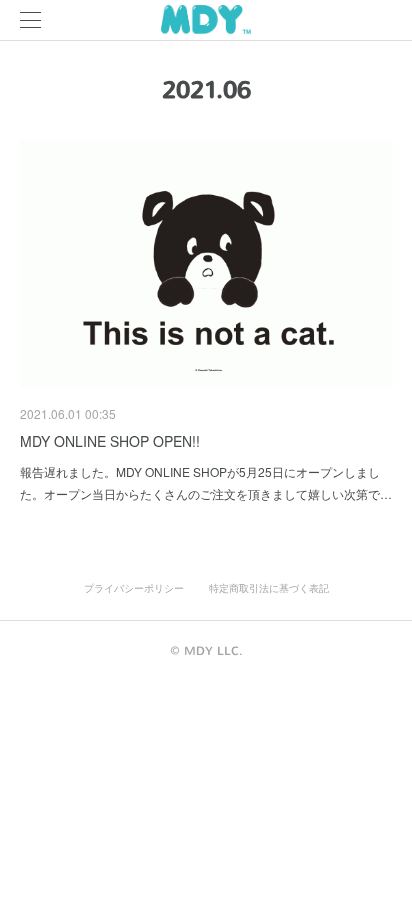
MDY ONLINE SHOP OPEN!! (110, 441)
